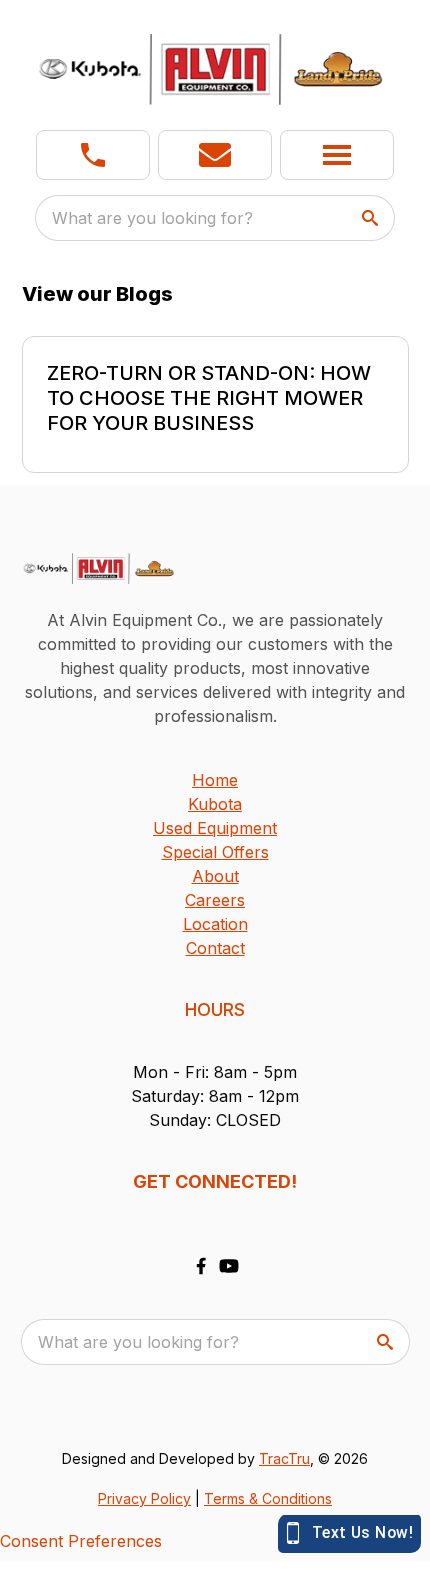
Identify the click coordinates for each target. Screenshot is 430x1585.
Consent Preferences (81, 1541)
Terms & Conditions (268, 1498)
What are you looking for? (152, 218)
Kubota (215, 804)
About (215, 876)
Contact (215, 948)
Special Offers (215, 852)
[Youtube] (229, 1266)
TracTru (284, 1458)
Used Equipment (215, 828)
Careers (215, 900)
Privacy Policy (144, 1498)
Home (215, 780)
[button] (93, 155)
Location (215, 924)
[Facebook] (201, 1266)
